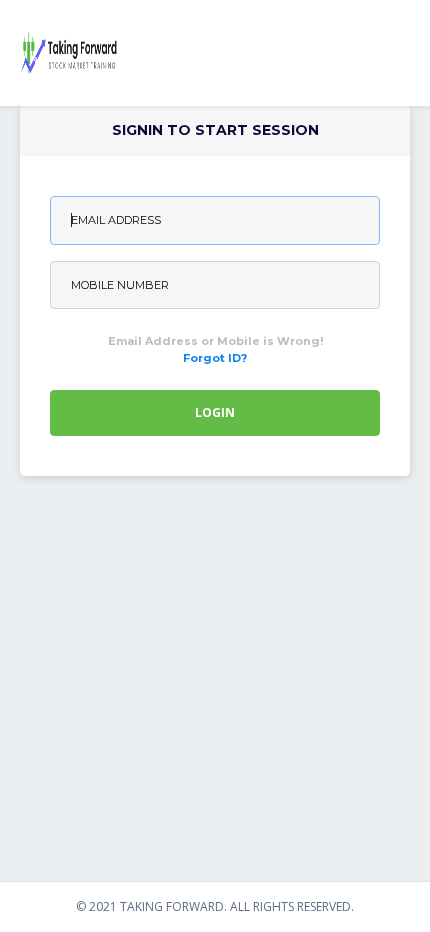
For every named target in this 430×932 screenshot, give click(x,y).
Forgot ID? (215, 358)
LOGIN (215, 412)
